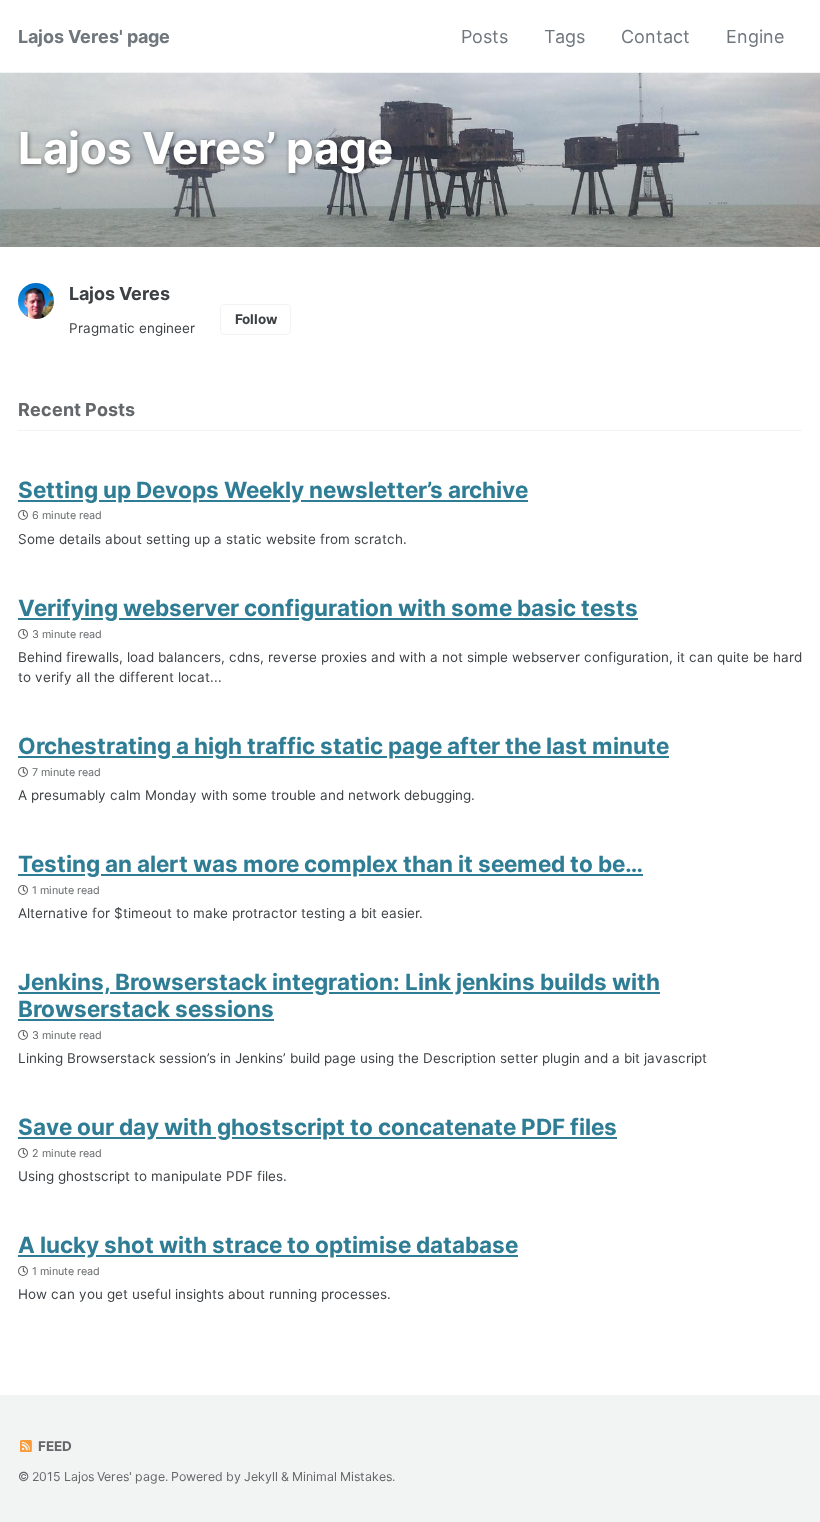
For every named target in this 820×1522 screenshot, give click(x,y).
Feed (53, 1446)
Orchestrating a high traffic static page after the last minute (343, 745)
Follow (256, 319)
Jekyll (261, 1476)
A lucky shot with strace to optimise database (268, 1244)
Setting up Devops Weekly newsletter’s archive (273, 489)
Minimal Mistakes (342, 1476)
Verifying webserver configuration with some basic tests (328, 607)
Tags (564, 36)
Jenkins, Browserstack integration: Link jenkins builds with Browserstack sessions (339, 995)
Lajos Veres (119, 293)
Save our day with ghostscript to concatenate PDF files (317, 1126)
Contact (655, 36)
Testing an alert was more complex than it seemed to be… (330, 863)
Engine (755, 36)
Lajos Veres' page (94, 36)
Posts (484, 36)
